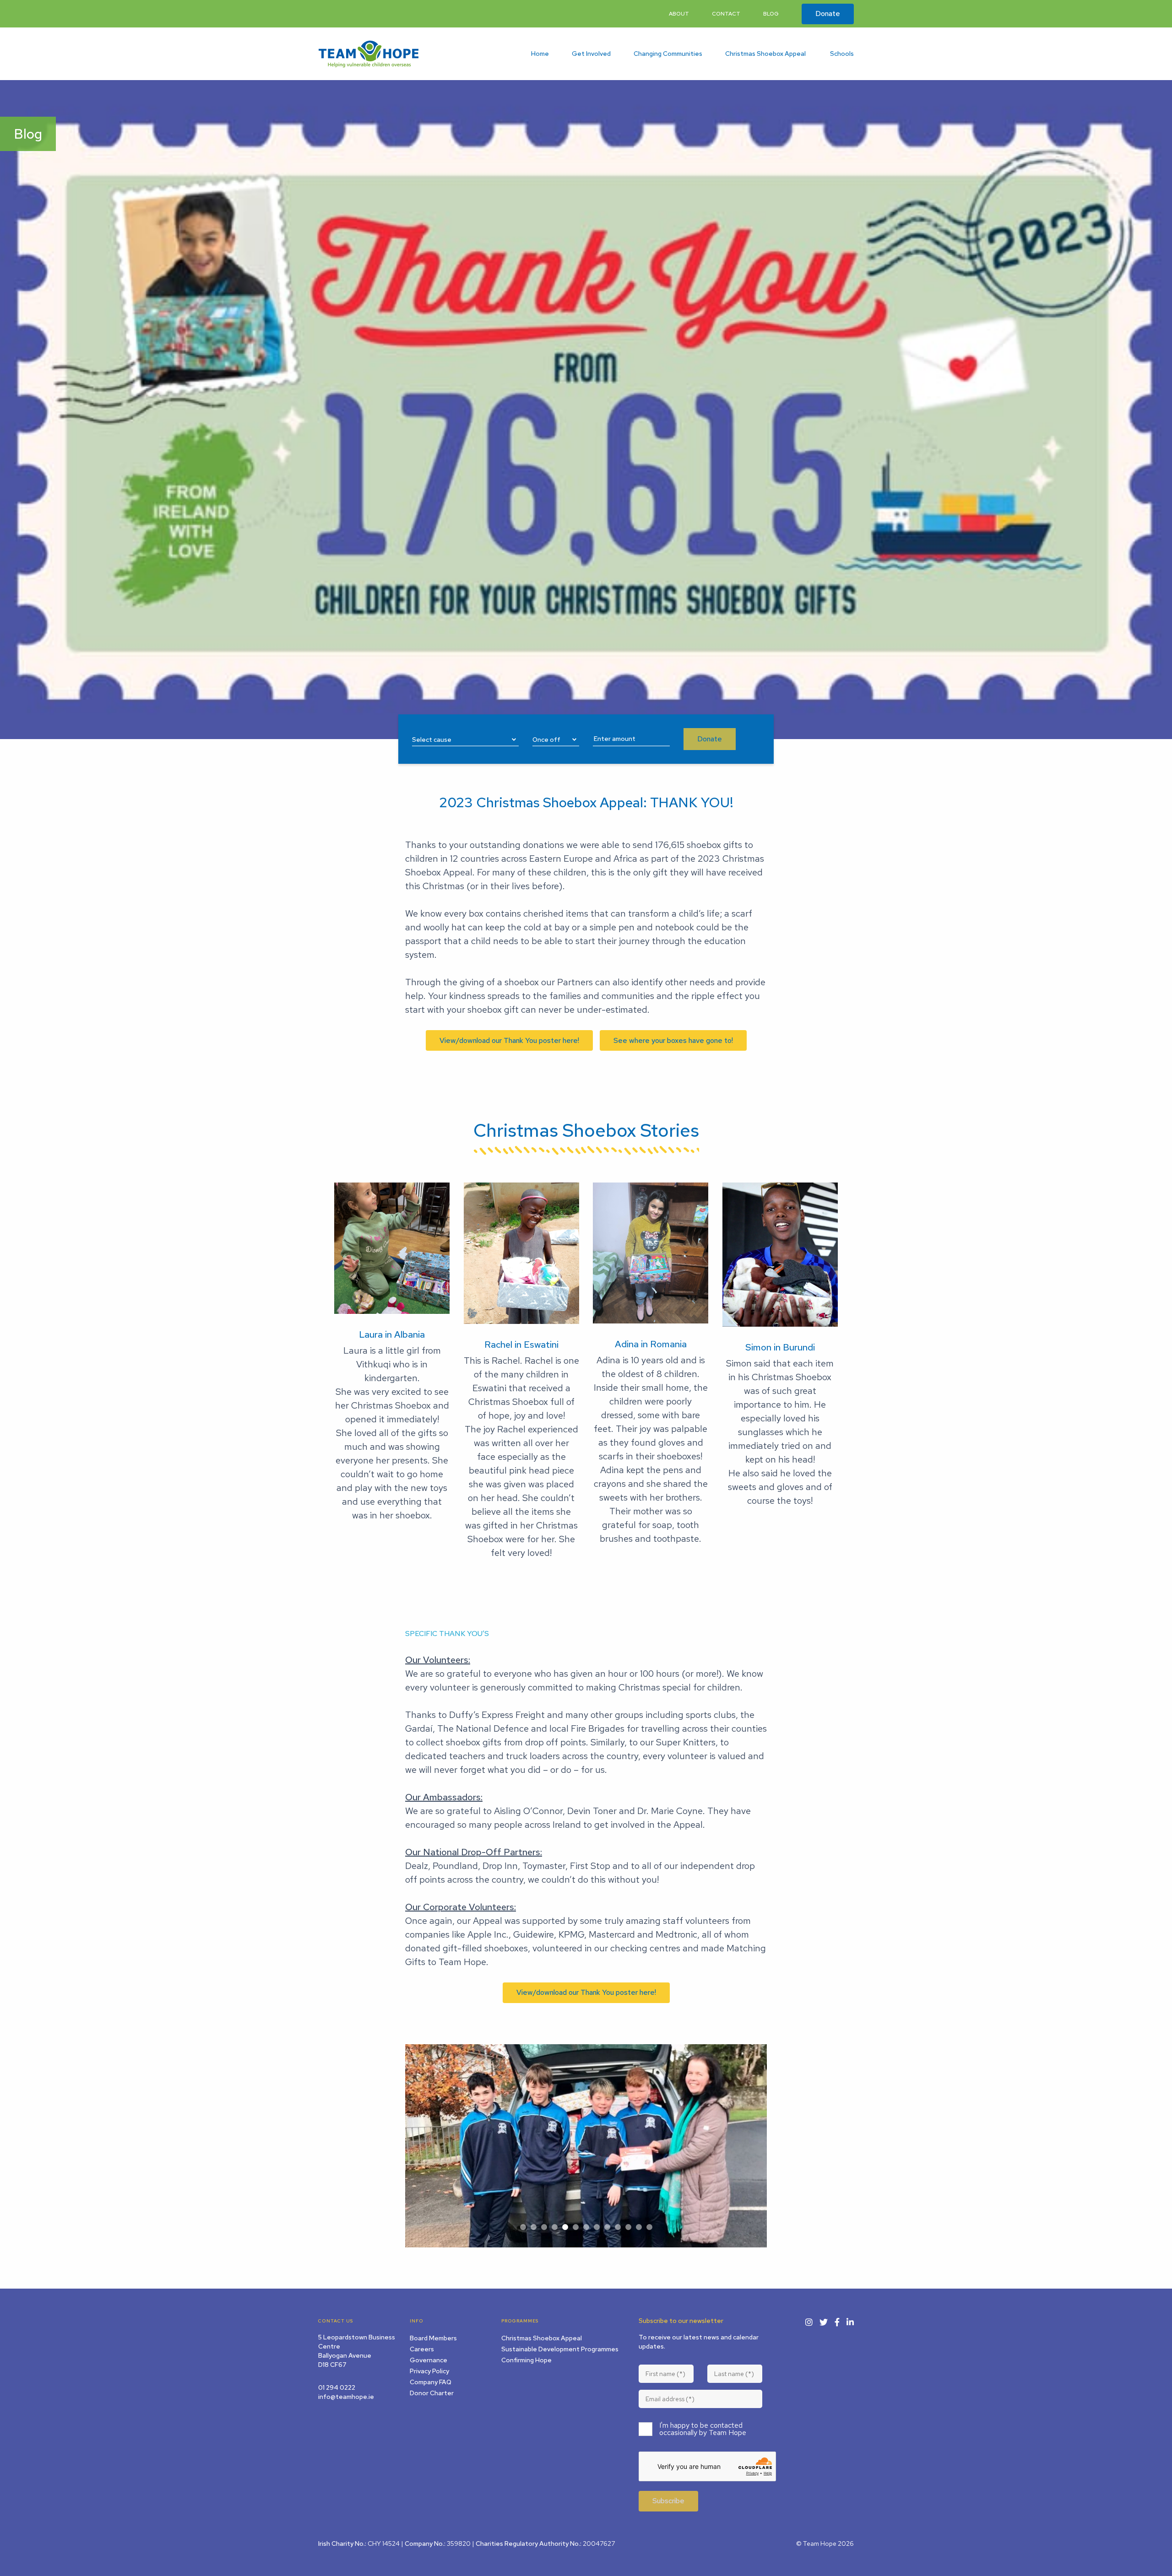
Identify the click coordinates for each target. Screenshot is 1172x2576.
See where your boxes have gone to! (673, 1040)
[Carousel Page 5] (565, 2227)
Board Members (433, 2338)
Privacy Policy (429, 2371)
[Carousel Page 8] (597, 2227)
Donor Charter (432, 2393)
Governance (429, 2360)
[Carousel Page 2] (534, 2227)
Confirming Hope (526, 2360)
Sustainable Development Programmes (560, 2349)
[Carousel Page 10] (618, 2227)
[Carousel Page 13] (649, 2227)
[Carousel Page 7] (586, 2227)
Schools (842, 54)
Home (540, 54)
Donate (828, 14)
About (679, 14)
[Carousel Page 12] (639, 2227)
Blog (771, 14)
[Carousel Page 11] (628, 2227)
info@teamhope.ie (346, 2397)
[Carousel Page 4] (555, 2227)
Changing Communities (668, 54)
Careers (422, 2349)
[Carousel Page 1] (523, 2227)
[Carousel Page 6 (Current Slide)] (576, 2227)
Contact (726, 14)
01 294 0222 (337, 2387)
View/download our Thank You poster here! (509, 1040)
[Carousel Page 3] (544, 2227)
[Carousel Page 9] (607, 2227)
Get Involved (591, 54)
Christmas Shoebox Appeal (766, 54)
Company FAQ (431, 2382)
